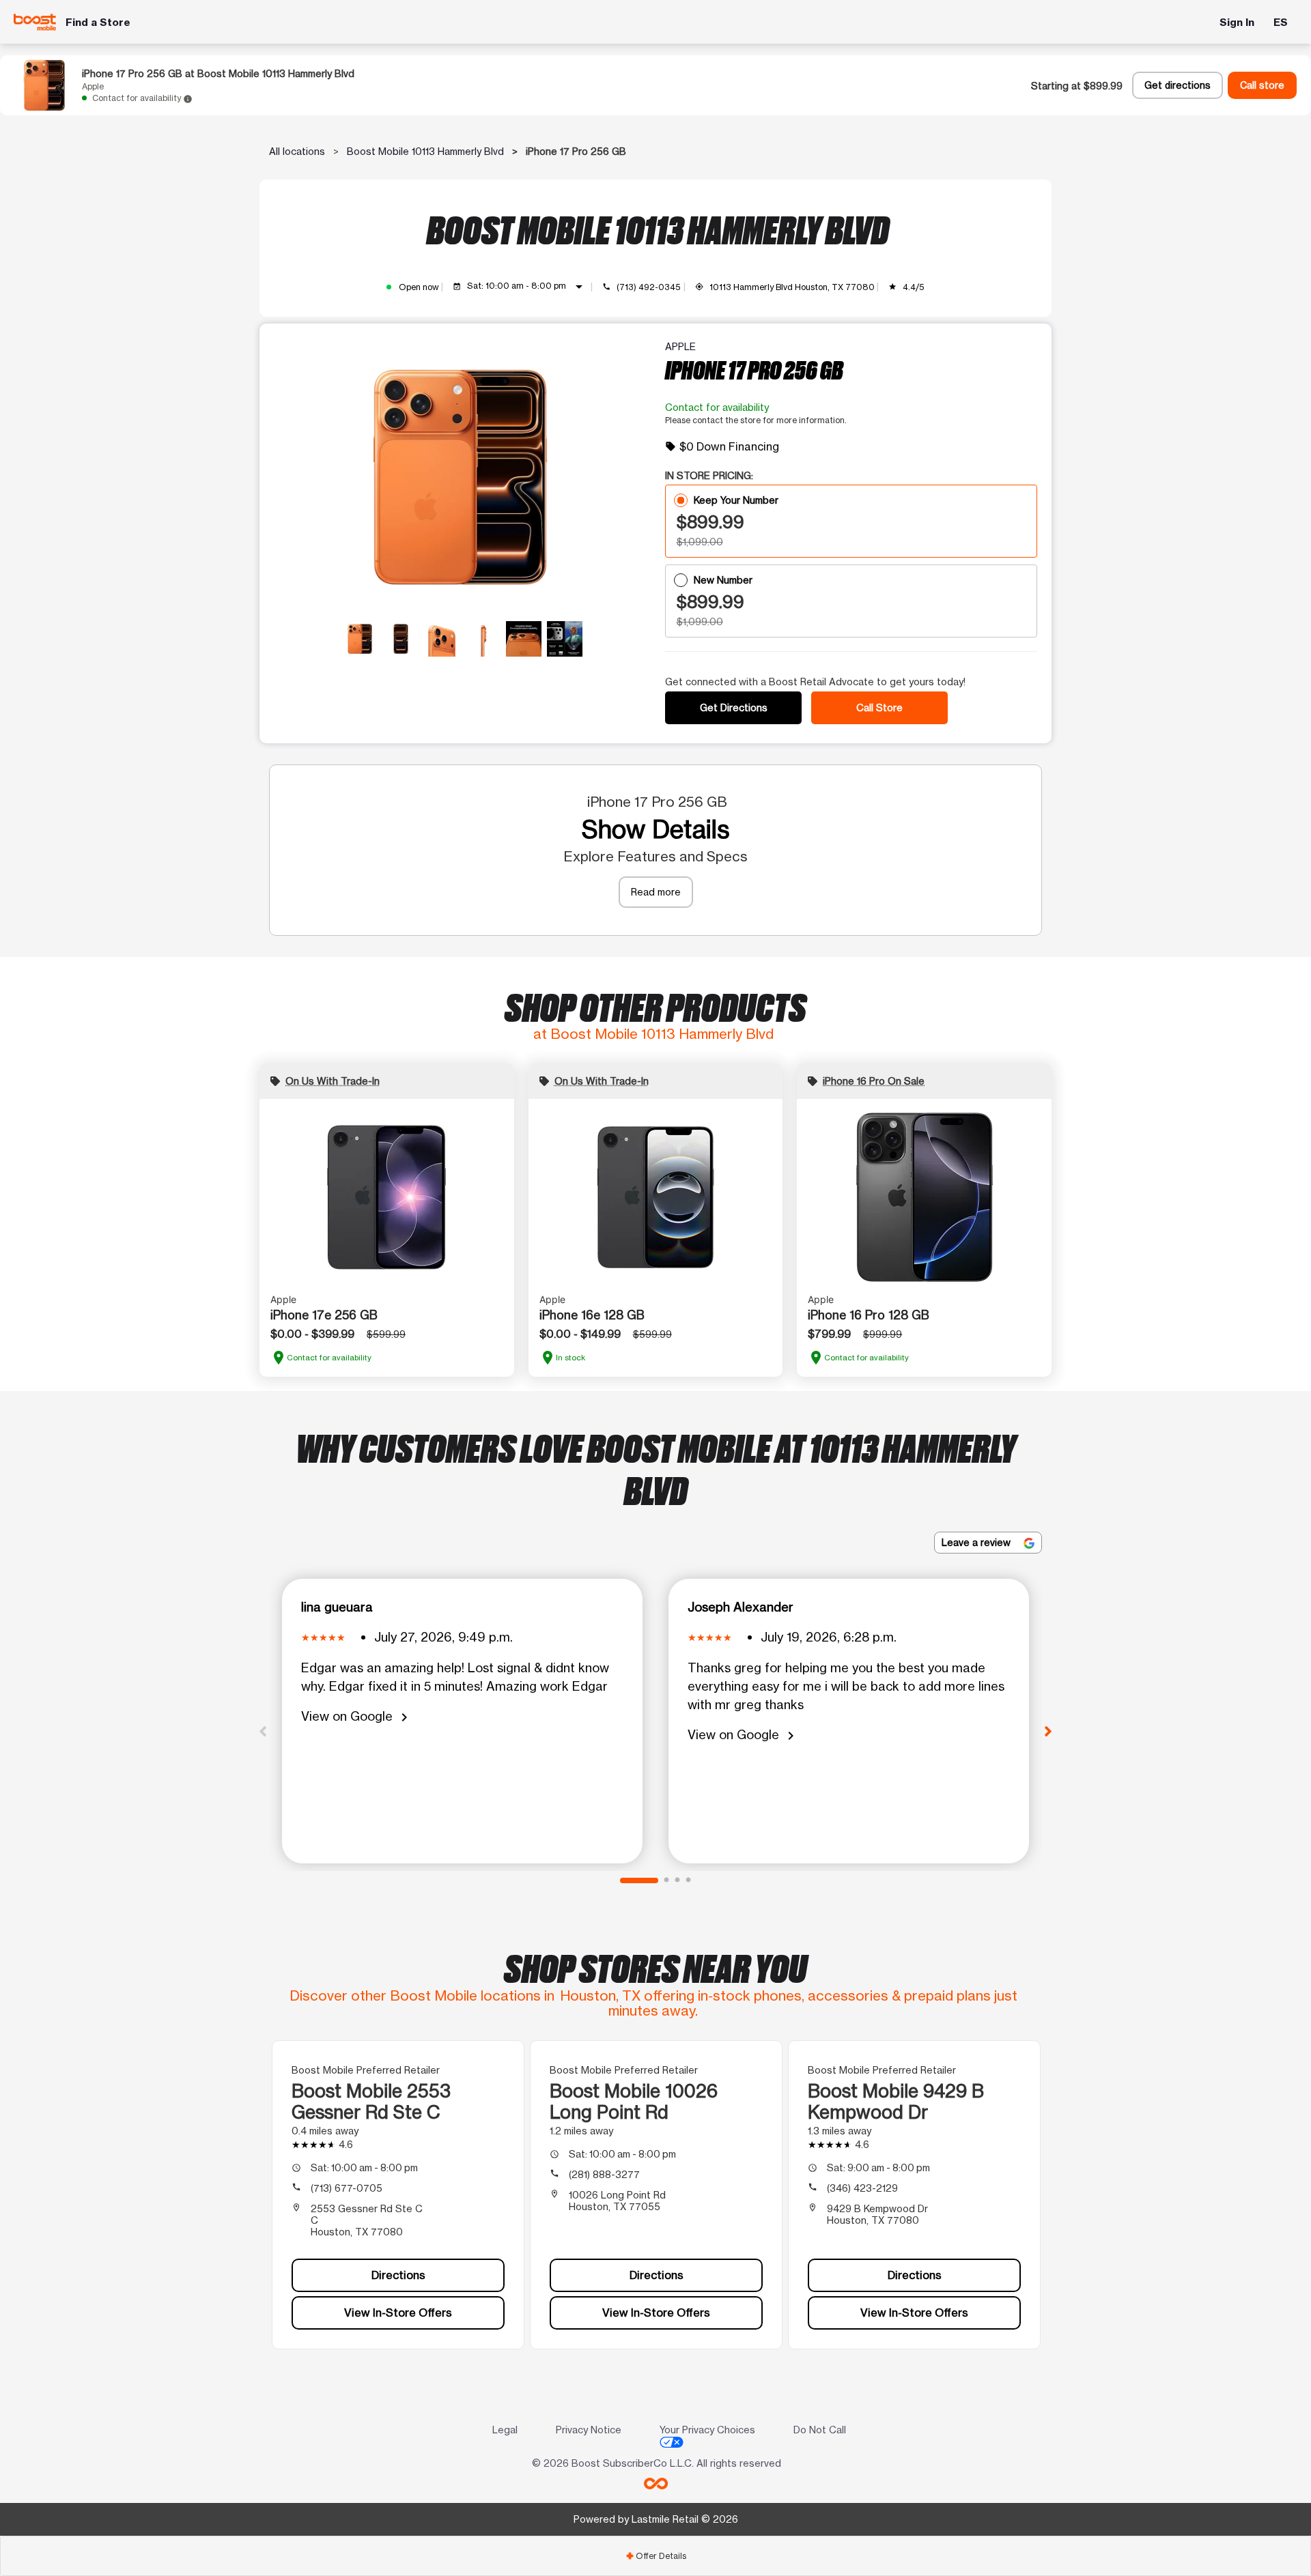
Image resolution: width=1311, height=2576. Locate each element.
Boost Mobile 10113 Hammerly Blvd (425, 151)
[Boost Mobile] (35, 22)
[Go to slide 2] (666, 1880)
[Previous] (263, 1730)
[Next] (1048, 1730)
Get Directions (734, 707)
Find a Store (98, 22)
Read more (656, 892)
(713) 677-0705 (347, 2188)
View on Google (357, 1717)
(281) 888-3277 (604, 2174)
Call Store (879, 707)
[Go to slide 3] (677, 1880)
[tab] (655, 2556)
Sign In (1237, 22)
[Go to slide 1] (639, 1880)
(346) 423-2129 (862, 2188)
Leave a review (977, 1542)
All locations (297, 151)
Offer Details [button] (656, 2556)
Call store (1262, 85)
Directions (398, 2275)
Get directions (1178, 85)
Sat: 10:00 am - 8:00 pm (527, 287)
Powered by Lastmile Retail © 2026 (656, 2519)
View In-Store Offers (398, 2313)
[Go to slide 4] (688, 1880)
